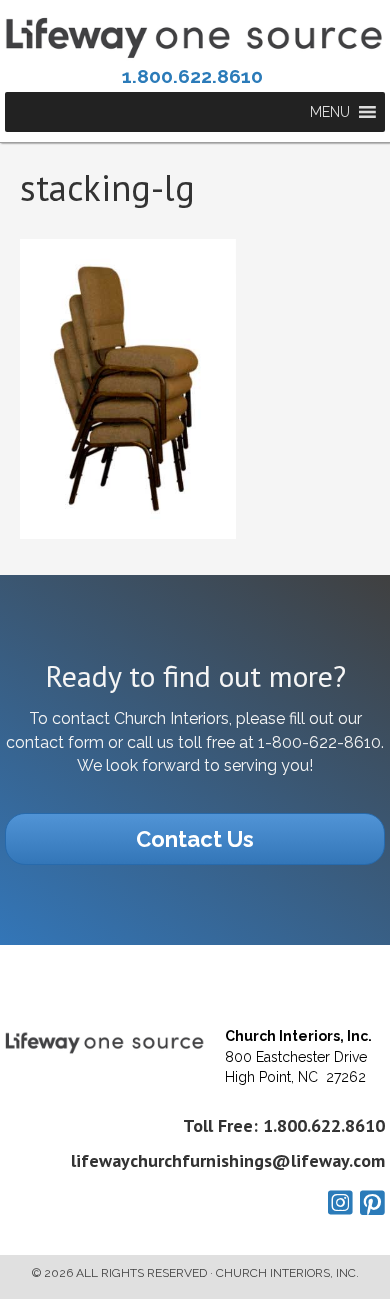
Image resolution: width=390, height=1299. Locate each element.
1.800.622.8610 (192, 76)
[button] (330, 112)
